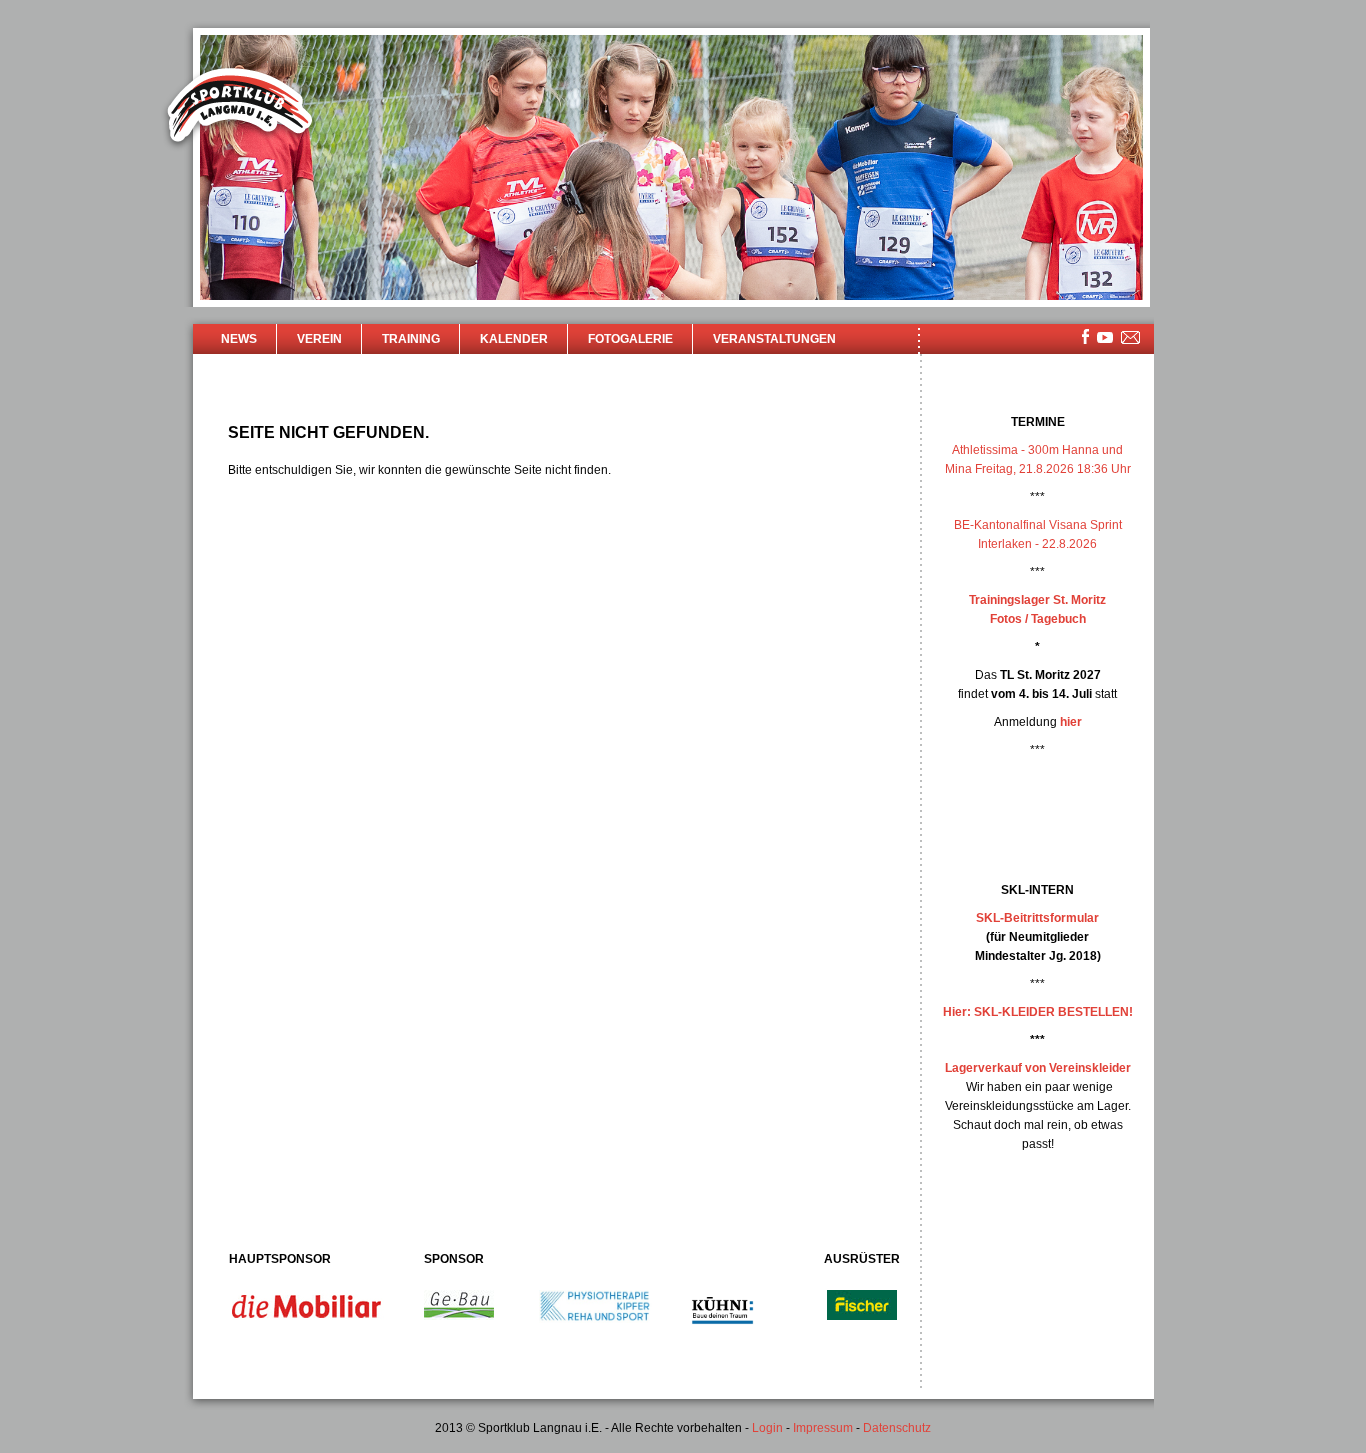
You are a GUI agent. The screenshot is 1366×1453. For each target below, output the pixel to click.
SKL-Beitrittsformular (1037, 918)
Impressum (823, 1428)
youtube (1105, 337)
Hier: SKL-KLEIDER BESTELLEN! (1038, 1012)
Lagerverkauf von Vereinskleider (1038, 1068)
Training (411, 339)
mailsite (1131, 338)
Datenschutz (897, 1428)
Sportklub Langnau (240, 108)
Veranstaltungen (774, 339)
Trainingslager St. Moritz (1037, 600)
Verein (319, 339)
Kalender (514, 339)
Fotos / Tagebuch (1038, 619)
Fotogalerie (630, 339)
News (239, 339)
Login (767, 1428)
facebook (1085, 336)
